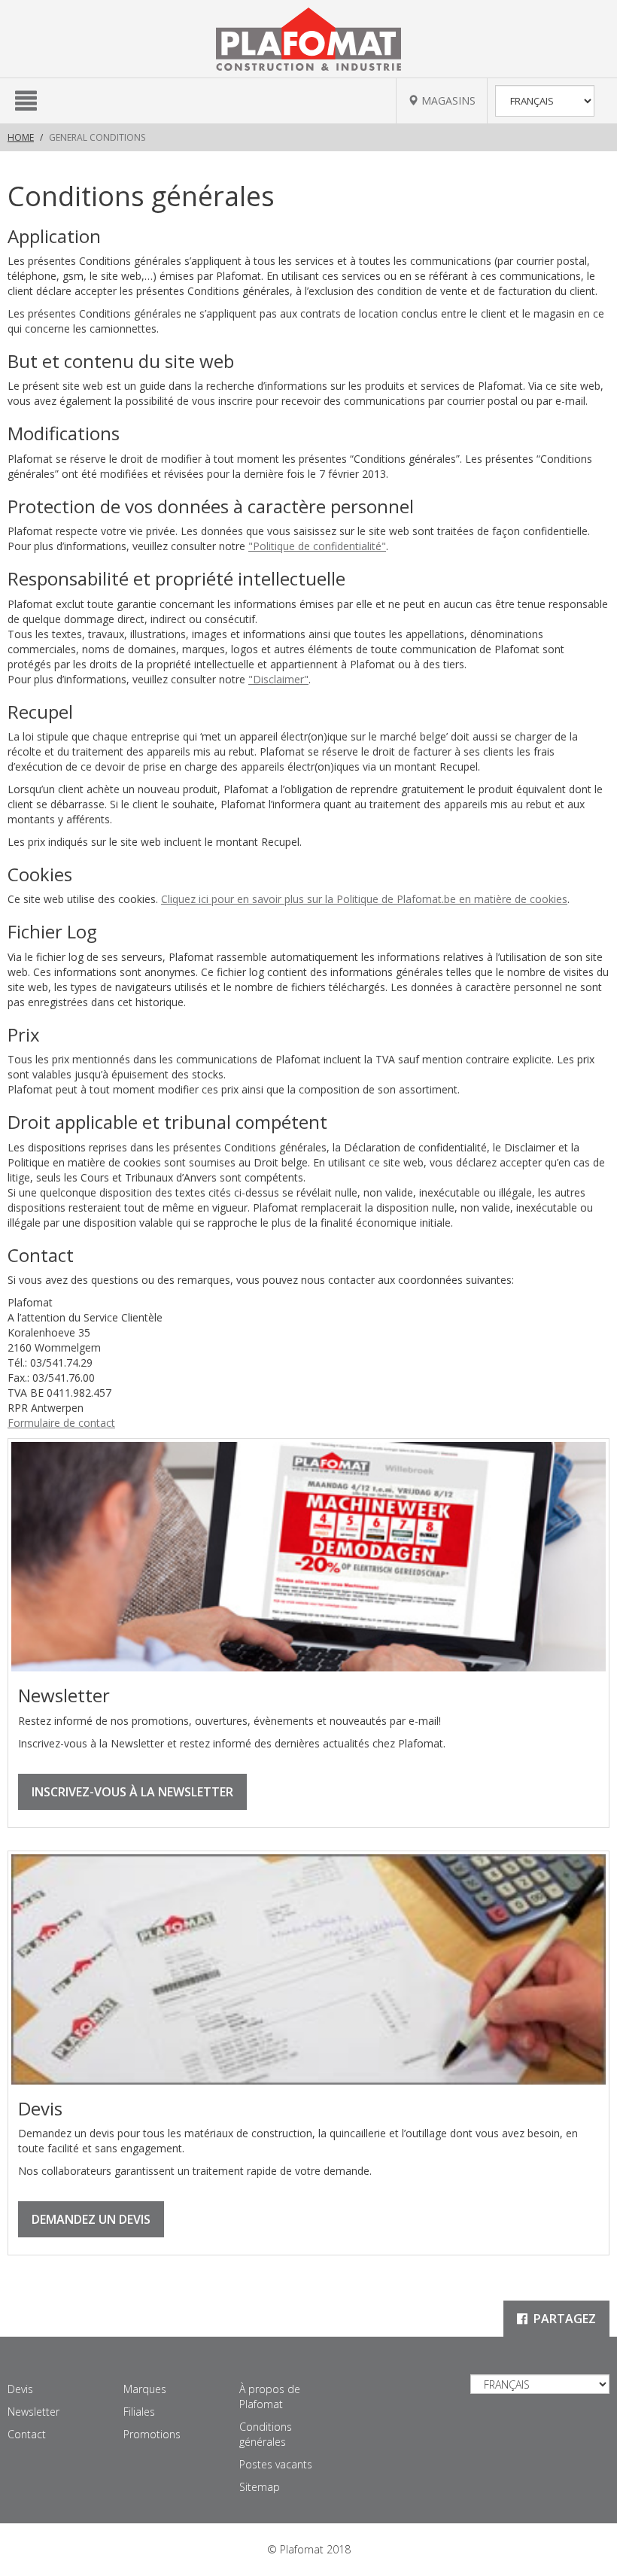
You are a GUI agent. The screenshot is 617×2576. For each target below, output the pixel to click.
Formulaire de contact (61, 1423)
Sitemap (260, 2487)
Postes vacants (276, 2464)
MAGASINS (447, 100)
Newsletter (33, 2412)
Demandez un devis (91, 2219)
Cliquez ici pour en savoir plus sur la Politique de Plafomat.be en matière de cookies (364, 899)
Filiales (139, 2412)
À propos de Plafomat (270, 2397)
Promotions (152, 2434)
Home (21, 137)
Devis (20, 2389)
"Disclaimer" (278, 679)
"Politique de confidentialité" (317, 546)
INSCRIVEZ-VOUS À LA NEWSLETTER (132, 1792)
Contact (27, 2434)
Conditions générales (266, 2434)
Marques (145, 2389)
